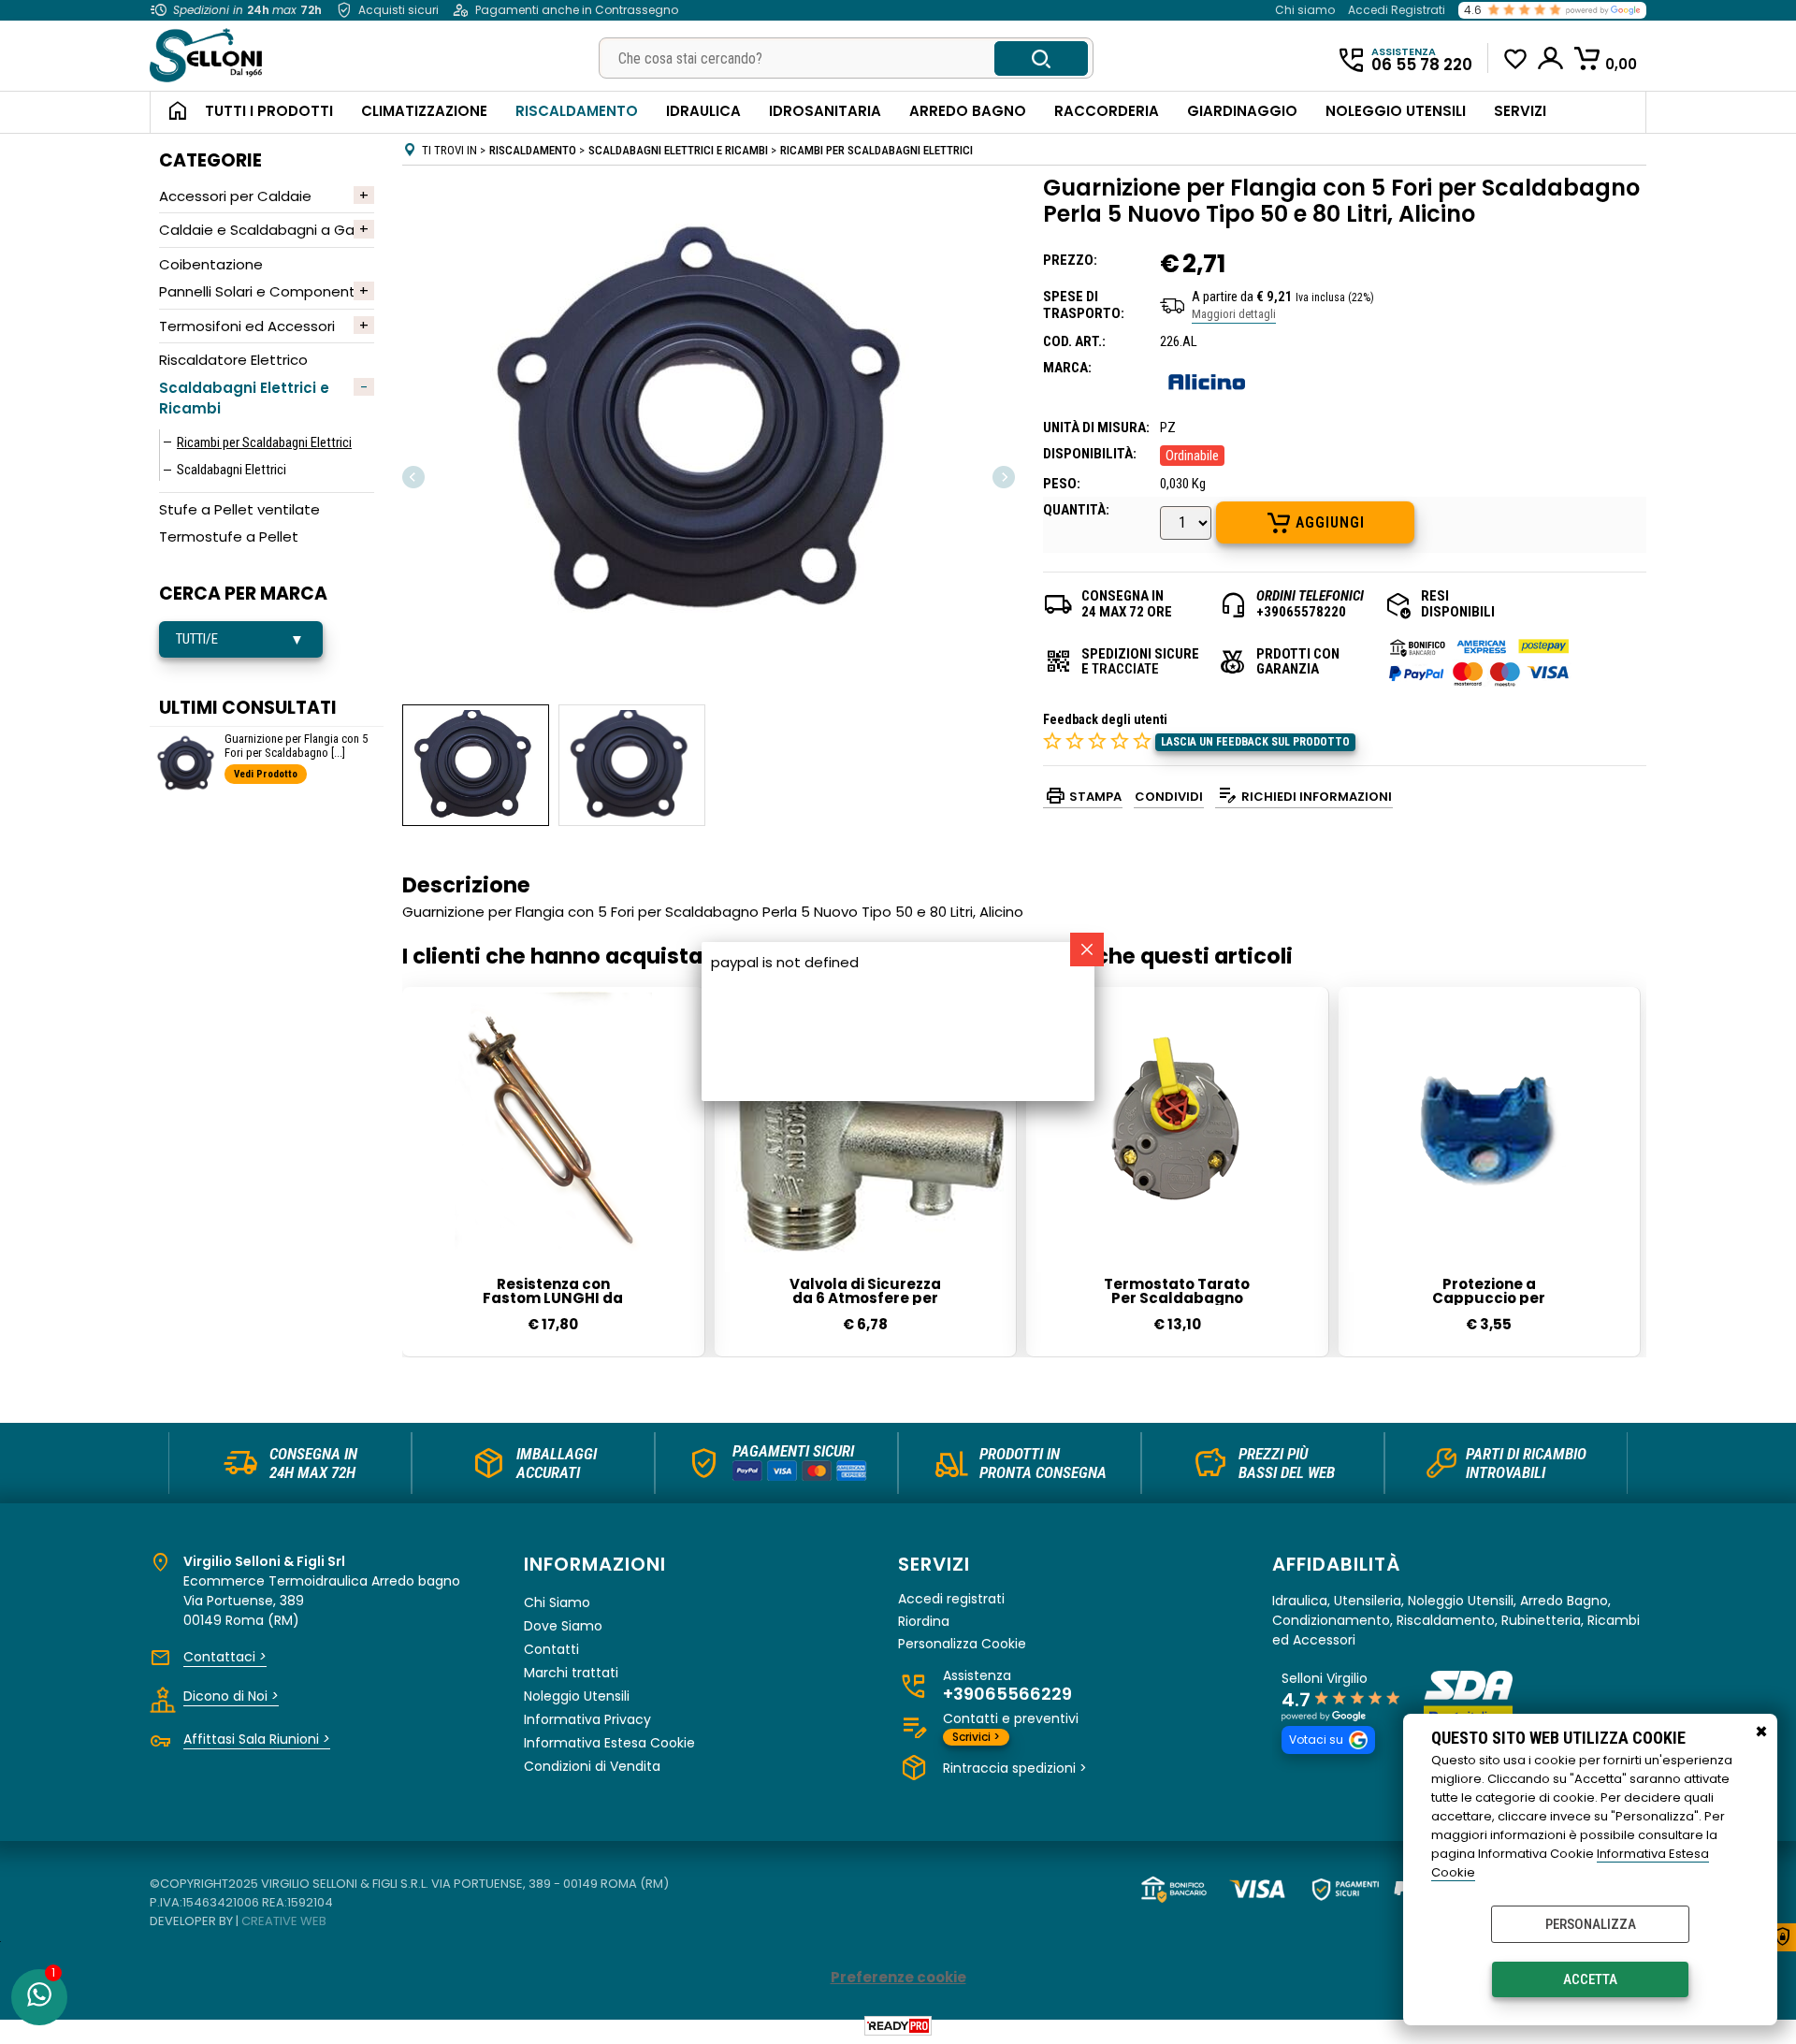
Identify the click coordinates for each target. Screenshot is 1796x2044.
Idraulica (703, 111)
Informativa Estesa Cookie (609, 1743)
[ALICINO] (1207, 401)
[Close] (1087, 950)
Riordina (924, 1622)
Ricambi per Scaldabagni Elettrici (264, 442)
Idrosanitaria (825, 111)
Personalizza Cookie (962, 1644)
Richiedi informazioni (1317, 797)
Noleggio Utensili (1396, 111)
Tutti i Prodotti (269, 111)
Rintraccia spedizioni (1015, 1768)
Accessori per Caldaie (235, 196)
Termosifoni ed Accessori (247, 326)
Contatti (551, 1649)
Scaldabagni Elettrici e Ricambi (244, 399)
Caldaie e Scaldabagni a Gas (261, 230)
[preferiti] (1516, 59)
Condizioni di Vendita (592, 1766)
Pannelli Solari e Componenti (259, 291)
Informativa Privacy (587, 1719)
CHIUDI (1761, 1732)
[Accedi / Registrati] (1551, 58)
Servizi (1520, 111)
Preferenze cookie (898, 1977)
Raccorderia (1107, 111)
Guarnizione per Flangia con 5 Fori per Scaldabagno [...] (296, 746)
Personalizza (1591, 1924)
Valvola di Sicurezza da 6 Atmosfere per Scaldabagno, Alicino (865, 1291)
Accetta (1590, 1979)
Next (1003, 477)
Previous (414, 477)
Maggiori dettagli (1234, 314)
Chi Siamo (557, 1602)
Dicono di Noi (231, 1696)
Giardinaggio (1242, 111)
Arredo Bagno (968, 111)
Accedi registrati (951, 1599)
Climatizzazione (424, 111)
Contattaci (225, 1657)
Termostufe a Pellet (229, 536)
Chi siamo (1305, 10)
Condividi (1169, 797)
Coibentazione (211, 264)
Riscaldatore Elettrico (233, 360)
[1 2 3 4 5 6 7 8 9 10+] (1188, 525)
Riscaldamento (577, 111)
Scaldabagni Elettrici (232, 470)
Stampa (1095, 797)
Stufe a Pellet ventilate (239, 509)
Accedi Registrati (1397, 10)
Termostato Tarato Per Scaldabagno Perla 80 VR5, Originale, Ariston (1177, 1291)
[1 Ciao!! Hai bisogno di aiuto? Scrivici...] (39, 1997)
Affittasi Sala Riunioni (257, 1739)
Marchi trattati (571, 1673)
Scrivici (976, 1737)
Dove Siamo (563, 1626)
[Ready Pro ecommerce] (898, 2026)
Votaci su (1316, 1740)
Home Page (171, 112)
